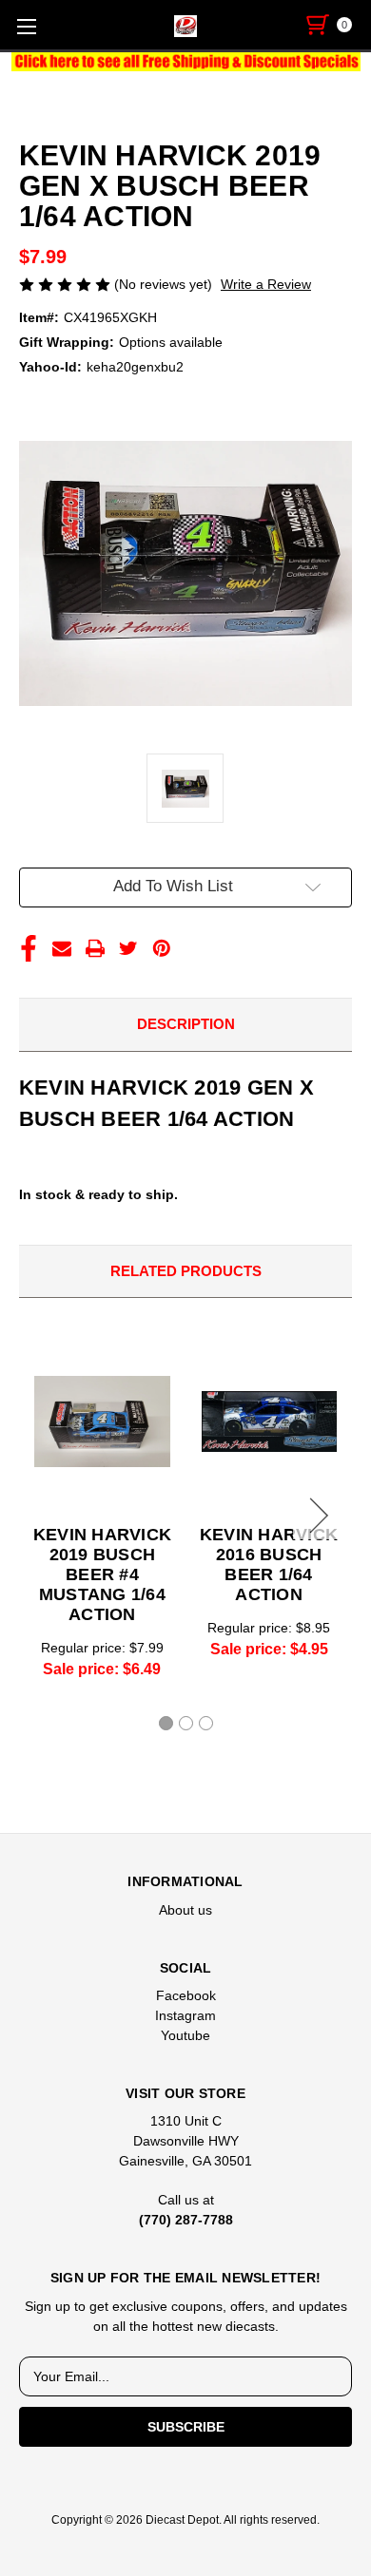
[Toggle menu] (26, 26)
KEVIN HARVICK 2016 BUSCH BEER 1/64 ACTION (269, 1565)
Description (186, 1024)
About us (185, 1910)
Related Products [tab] (186, 1271)
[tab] (166, 1723)
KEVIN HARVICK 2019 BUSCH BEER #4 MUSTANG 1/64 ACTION (102, 1574)
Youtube (185, 2035)
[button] (186, 62)
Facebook (186, 1995)
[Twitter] (128, 948)
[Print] (95, 948)
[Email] (62, 948)
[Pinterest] (162, 948)
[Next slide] (316, 1516)
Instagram (185, 2015)
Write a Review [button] (266, 284)
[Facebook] (29, 948)
